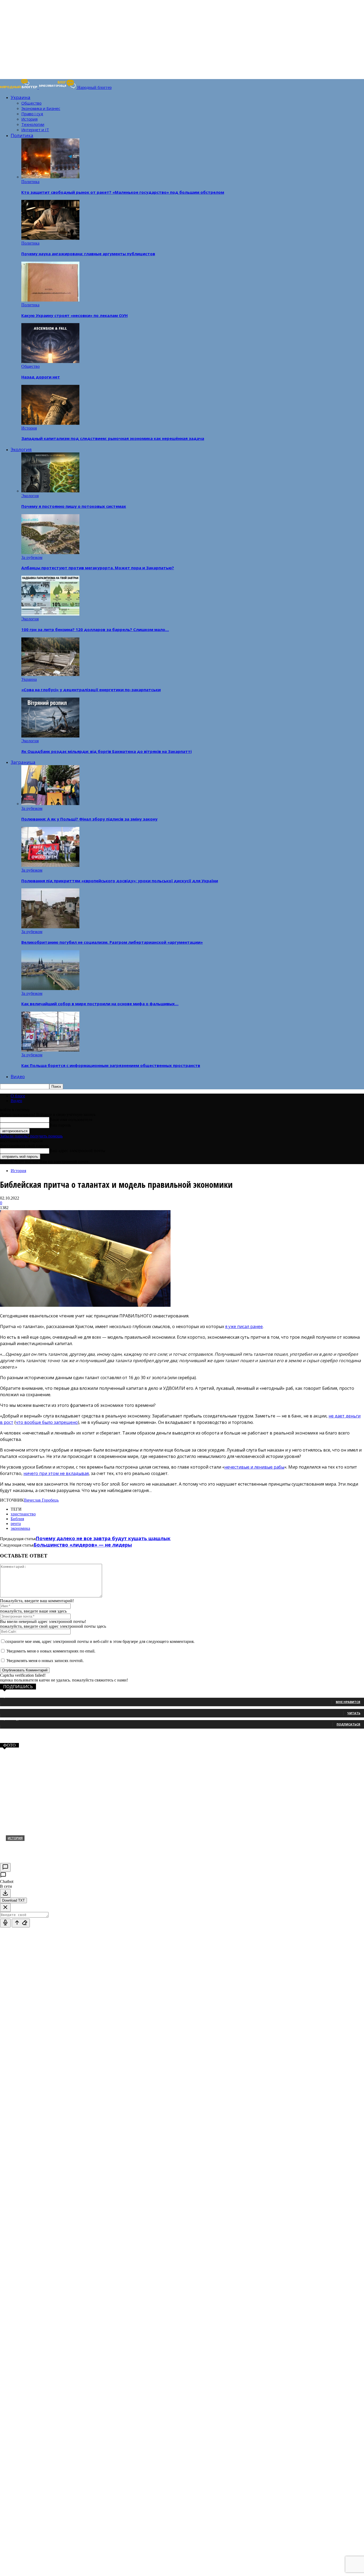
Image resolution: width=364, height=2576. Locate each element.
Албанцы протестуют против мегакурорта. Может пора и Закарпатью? (98, 568)
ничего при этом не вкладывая (56, 1473)
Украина (21, 97)
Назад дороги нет (41, 377)
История (29, 119)
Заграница (23, 762)
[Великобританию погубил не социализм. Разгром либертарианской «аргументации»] (50, 927)
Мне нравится (348, 1702)
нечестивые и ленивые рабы (254, 1467)
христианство (23, 1514)
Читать (354, 1713)
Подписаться (348, 1724)
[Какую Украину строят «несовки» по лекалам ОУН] (50, 300)
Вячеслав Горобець (41, 1500)
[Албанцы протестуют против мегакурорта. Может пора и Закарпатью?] (50, 553)
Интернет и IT (35, 130)
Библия (17, 1519)
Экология (21, 449)
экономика (20, 1528)
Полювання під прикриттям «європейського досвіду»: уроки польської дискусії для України (120, 881)
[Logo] (19, 87)
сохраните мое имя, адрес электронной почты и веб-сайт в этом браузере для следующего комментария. (100, 1641)
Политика (22, 135)
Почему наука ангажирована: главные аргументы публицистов (88, 254)
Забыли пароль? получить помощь (31, 1136)
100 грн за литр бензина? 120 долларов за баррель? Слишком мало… (95, 629)
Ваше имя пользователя (71, 1120)
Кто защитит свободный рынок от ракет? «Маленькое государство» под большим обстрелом (123, 192)
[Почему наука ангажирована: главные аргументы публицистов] (50, 238)
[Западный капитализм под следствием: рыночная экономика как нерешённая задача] (50, 423)
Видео (18, 1076)
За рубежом (32, 557)
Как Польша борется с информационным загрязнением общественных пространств (111, 1065)
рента (16, 1524)
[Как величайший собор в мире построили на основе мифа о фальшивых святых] (50, 989)
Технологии (33, 124)
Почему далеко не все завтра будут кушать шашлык (103, 1538)
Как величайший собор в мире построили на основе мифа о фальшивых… (100, 1004)
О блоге (18, 1096)
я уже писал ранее (244, 1326)
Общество (31, 103)
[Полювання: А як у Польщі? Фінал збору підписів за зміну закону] (50, 804)
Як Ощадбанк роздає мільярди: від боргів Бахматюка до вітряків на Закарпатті (106, 751)
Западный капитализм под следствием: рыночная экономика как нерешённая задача (113, 438)
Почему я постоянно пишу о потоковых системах (74, 506)
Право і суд (32, 114)
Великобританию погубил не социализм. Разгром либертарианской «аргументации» (112, 942)
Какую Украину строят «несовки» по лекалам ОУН (74, 315)
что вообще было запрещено (47, 1422)
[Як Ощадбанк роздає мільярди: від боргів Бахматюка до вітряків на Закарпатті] (50, 736)
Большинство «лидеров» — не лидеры (83, 1545)
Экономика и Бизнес (41, 108)
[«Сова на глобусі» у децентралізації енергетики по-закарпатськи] (50, 675)
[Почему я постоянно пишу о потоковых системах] (50, 491)
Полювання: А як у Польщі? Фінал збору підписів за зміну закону (89, 819)
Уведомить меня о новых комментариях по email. (51, 1651)
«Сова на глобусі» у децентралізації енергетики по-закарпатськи (91, 690)
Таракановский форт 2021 (38, 1847)
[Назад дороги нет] (50, 362)
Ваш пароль (60, 1125)
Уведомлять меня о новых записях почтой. (45, 1661)
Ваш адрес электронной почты (77, 1151)
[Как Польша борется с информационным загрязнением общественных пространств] (50, 1050)
